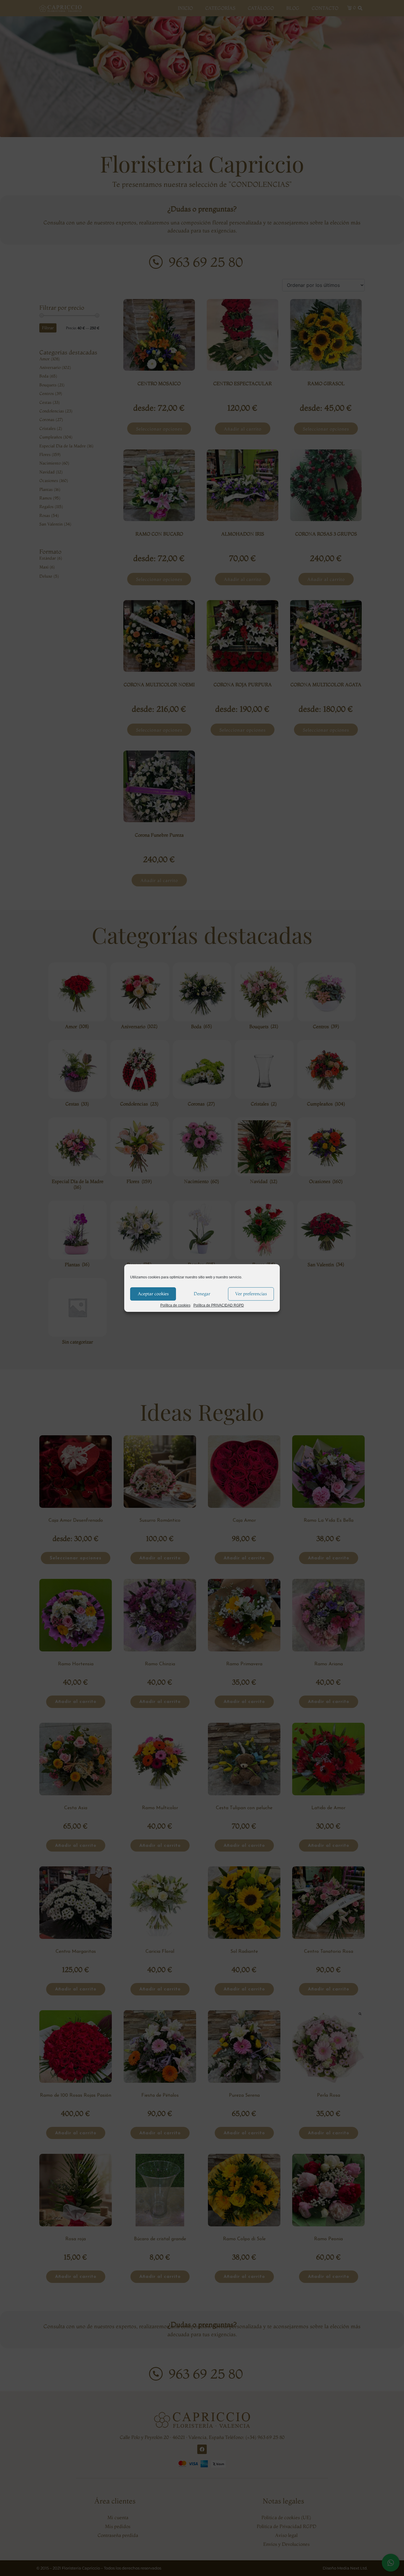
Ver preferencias (251, 1294)
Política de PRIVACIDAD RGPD (219, 1305)
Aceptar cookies (153, 1294)
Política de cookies (175, 1305)
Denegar (202, 1294)
